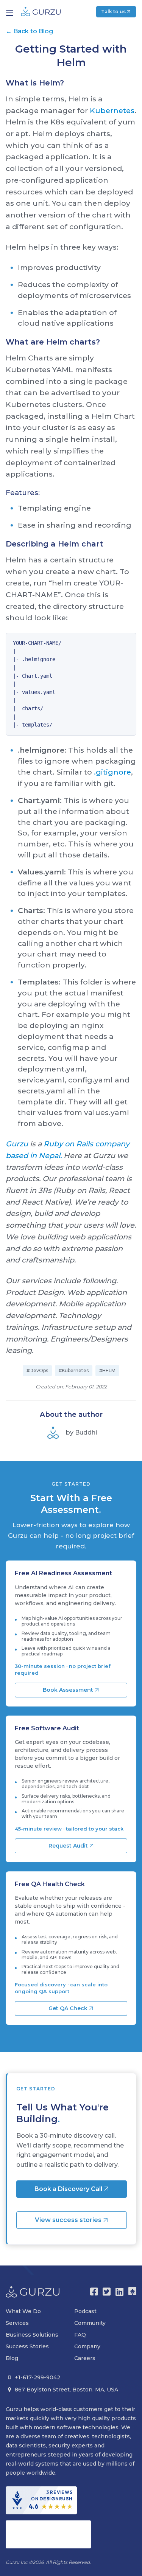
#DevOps (37, 1370)
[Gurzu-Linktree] (132, 2292)
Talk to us (114, 12)
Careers (85, 2358)
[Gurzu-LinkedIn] (119, 2292)
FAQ (80, 2335)
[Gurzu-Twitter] (107, 2292)
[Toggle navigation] (10, 13)
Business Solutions (32, 2335)
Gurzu (17, 1144)
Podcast (85, 2311)
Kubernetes (112, 110)
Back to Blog (29, 31)
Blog (12, 2358)
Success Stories (27, 2346)
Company (87, 2346)
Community (90, 2323)
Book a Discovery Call (69, 2189)
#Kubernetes (74, 1370)
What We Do (23, 2311)
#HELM (107, 1370)
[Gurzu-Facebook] (94, 2292)
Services (17, 2323)
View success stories (69, 2220)
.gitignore (112, 772)
